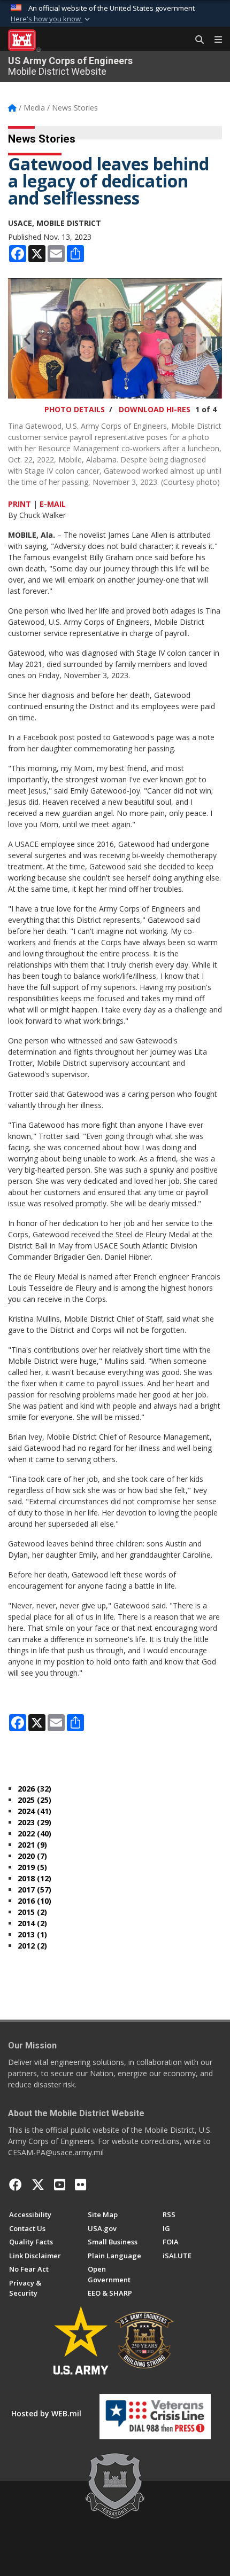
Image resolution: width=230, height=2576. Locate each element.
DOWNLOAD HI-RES (155, 409)
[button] (51, 19)
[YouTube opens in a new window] (60, 2185)
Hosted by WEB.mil (46, 2413)
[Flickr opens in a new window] (80, 2185)
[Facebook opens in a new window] (16, 2185)
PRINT (20, 504)
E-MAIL (53, 504)
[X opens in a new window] (38, 2185)
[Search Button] (196, 40)
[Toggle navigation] (214, 40)
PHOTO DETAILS (75, 409)
